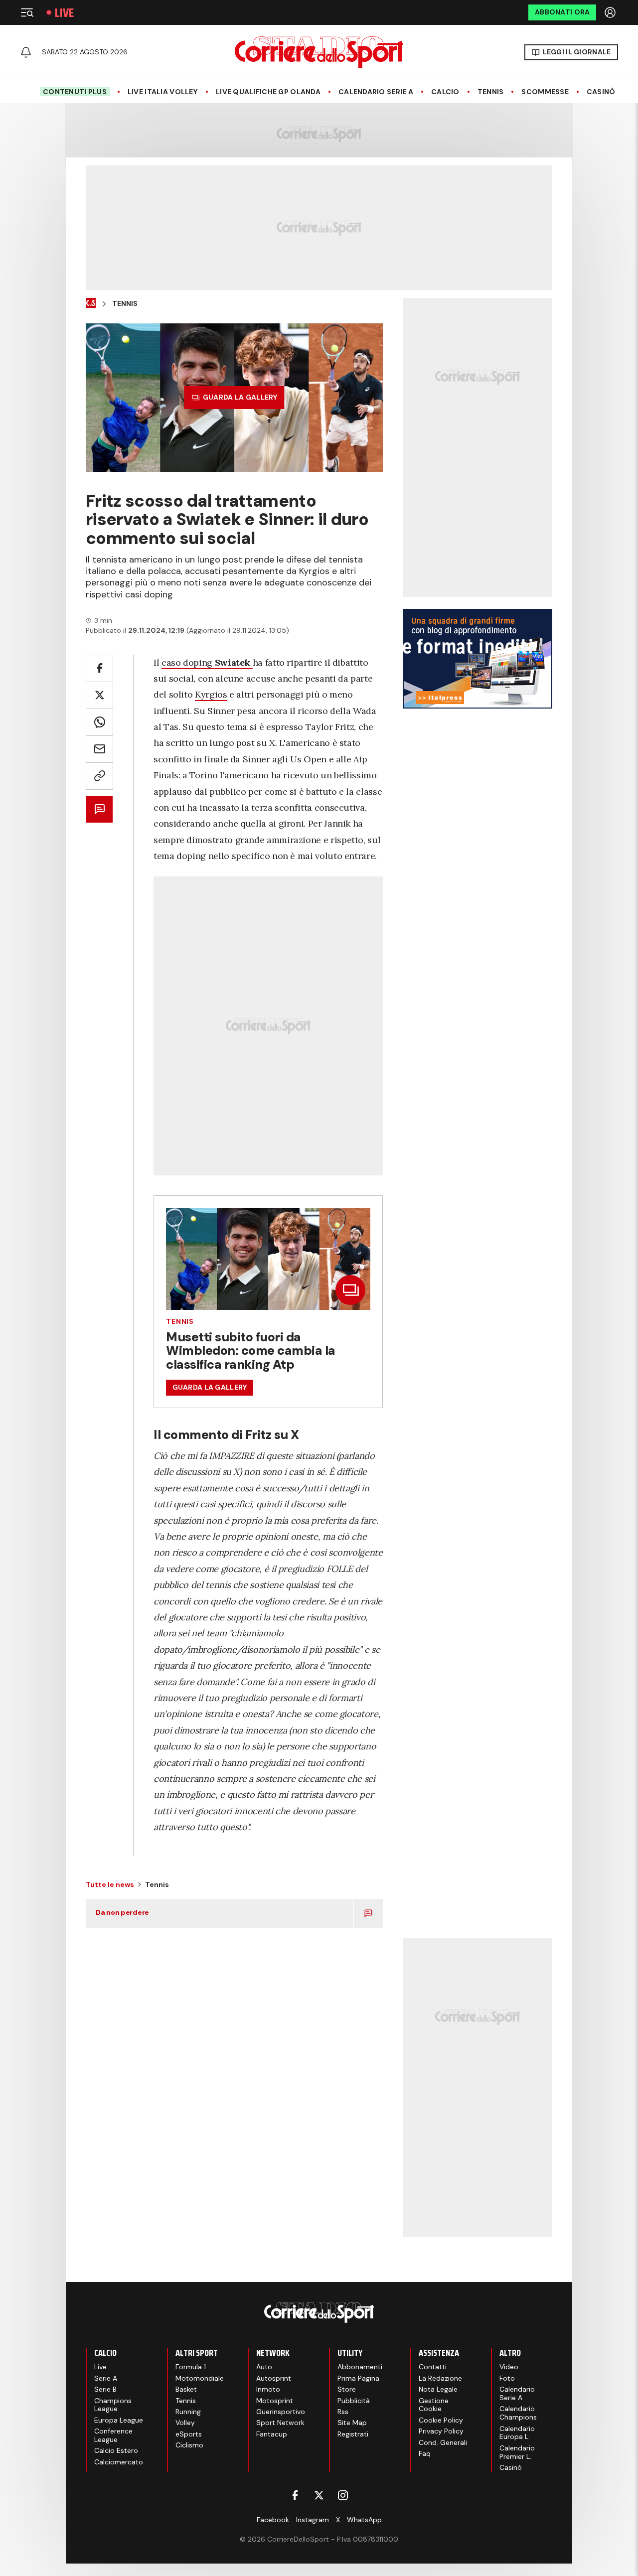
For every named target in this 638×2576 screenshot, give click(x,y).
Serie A (106, 2378)
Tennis (491, 92)
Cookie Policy (441, 2420)
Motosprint (275, 2401)
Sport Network (280, 2423)
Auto (264, 2367)
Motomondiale (200, 2378)
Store (347, 2389)
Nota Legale (438, 2389)
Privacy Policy (441, 2431)
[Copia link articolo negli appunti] (99, 776)
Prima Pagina (358, 2378)
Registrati (353, 2434)
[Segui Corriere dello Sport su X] (319, 2495)
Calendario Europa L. (517, 2433)
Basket (186, 2389)
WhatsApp (364, 2520)
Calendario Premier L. (517, 2452)
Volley (185, 2423)
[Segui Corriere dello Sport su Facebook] (295, 2495)
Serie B (105, 2389)
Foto (507, 2378)
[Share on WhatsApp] (99, 722)
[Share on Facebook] (99, 668)
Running (188, 2412)
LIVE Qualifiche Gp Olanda (268, 92)
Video (509, 2367)
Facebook (273, 2520)
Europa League (119, 2420)
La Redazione (440, 2378)
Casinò (601, 92)
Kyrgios (211, 694)
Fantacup (272, 2434)
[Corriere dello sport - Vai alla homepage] (319, 52)
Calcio (445, 92)
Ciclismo (189, 2445)
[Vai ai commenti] (99, 809)
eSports (189, 2434)
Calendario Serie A (376, 92)
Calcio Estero (116, 2450)
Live (64, 13)
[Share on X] (99, 695)
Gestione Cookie (434, 2405)
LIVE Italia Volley (163, 92)
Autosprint (274, 2378)
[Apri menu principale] (27, 12)
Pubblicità (354, 2401)
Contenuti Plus (75, 92)
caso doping (206, 662)
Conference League (113, 2435)
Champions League (113, 2405)
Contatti (433, 2367)
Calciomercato (119, 2462)
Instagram (313, 2520)
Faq (425, 2453)
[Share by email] (99, 749)
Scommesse (545, 92)
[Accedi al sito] (611, 12)
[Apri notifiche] (26, 52)
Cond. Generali (443, 2442)
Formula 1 (191, 2367)
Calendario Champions (518, 2413)
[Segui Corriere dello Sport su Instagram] (343, 2495)
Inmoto (268, 2389)
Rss (343, 2412)
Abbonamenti (360, 2367)
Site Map (352, 2423)
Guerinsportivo (281, 2412)
